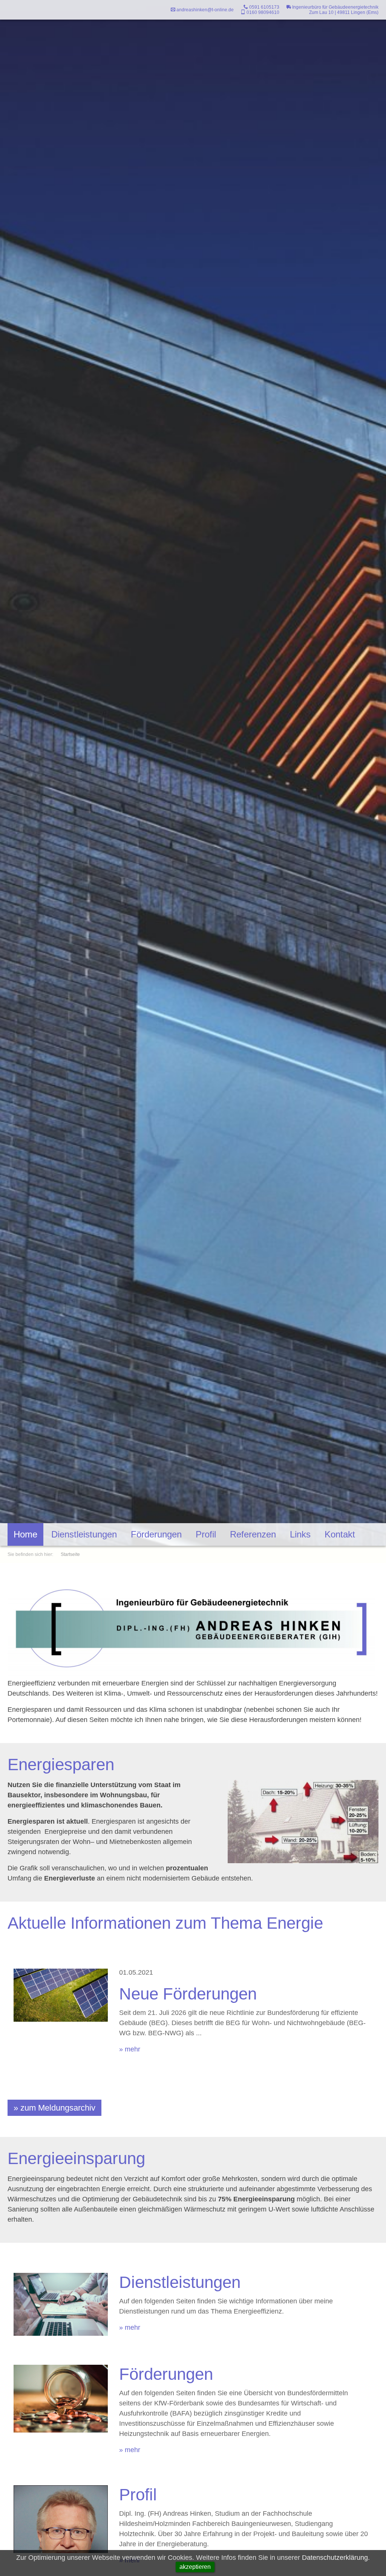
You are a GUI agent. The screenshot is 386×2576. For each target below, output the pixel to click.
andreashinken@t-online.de (204, 10)
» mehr (130, 2049)
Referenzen (253, 1534)
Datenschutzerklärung (335, 2558)
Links (300, 1534)
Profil (206, 1534)
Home (25, 1534)
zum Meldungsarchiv (58, 2108)
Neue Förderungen (188, 1994)
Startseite (70, 1554)
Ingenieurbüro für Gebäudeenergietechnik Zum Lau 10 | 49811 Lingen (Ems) (335, 10)
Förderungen (156, 1534)
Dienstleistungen (84, 1534)
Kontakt (340, 1534)
